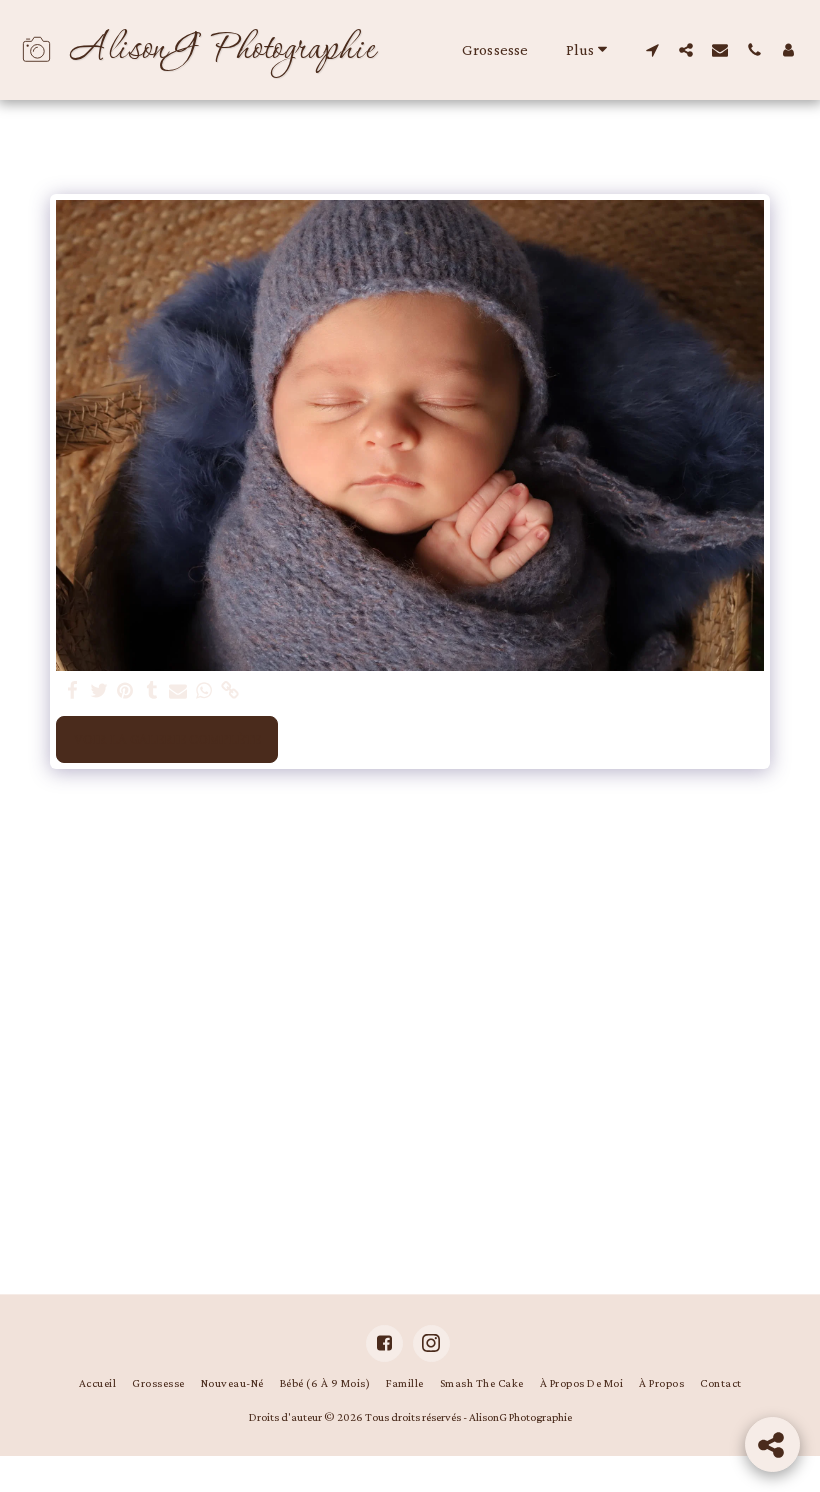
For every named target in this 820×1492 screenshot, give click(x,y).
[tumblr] (151, 691)
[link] (230, 691)
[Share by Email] (178, 691)
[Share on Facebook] (73, 691)
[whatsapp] (204, 691)
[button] (652, 49)
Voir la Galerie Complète (167, 739)
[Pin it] (125, 691)
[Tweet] (99, 691)
